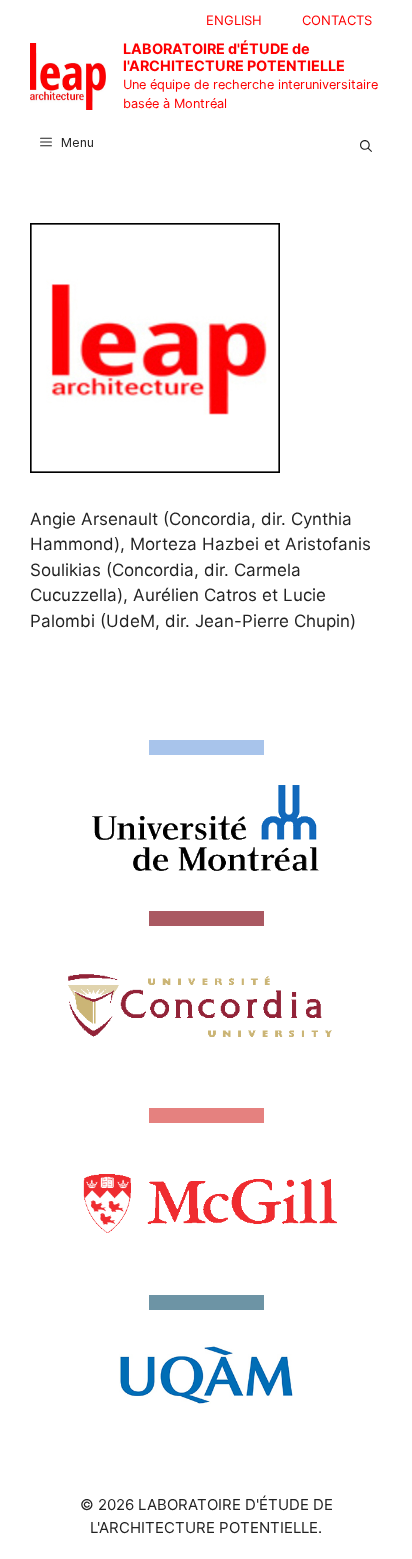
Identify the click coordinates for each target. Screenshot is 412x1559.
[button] (366, 143)
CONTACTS (337, 20)
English (234, 20)
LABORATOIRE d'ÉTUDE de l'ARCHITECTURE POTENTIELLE (234, 57)
